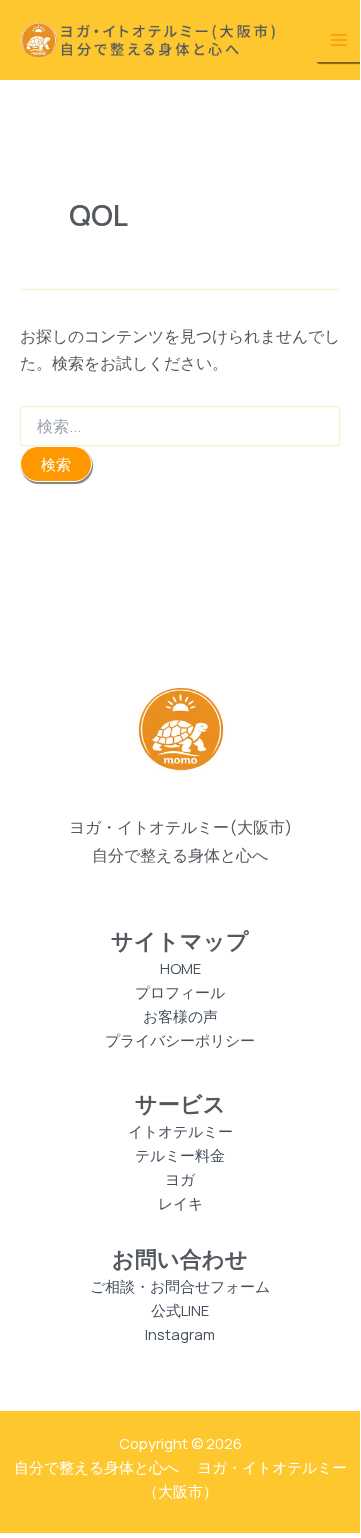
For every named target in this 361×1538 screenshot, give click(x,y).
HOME (180, 968)
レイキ (180, 1203)
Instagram (180, 1334)
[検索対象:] (180, 426)
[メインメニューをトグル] (338, 40)
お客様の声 (180, 1016)
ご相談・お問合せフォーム (180, 1286)
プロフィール (180, 992)
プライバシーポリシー (180, 1040)
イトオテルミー (180, 1131)
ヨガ (180, 1179)
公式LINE (180, 1310)
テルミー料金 (180, 1155)
